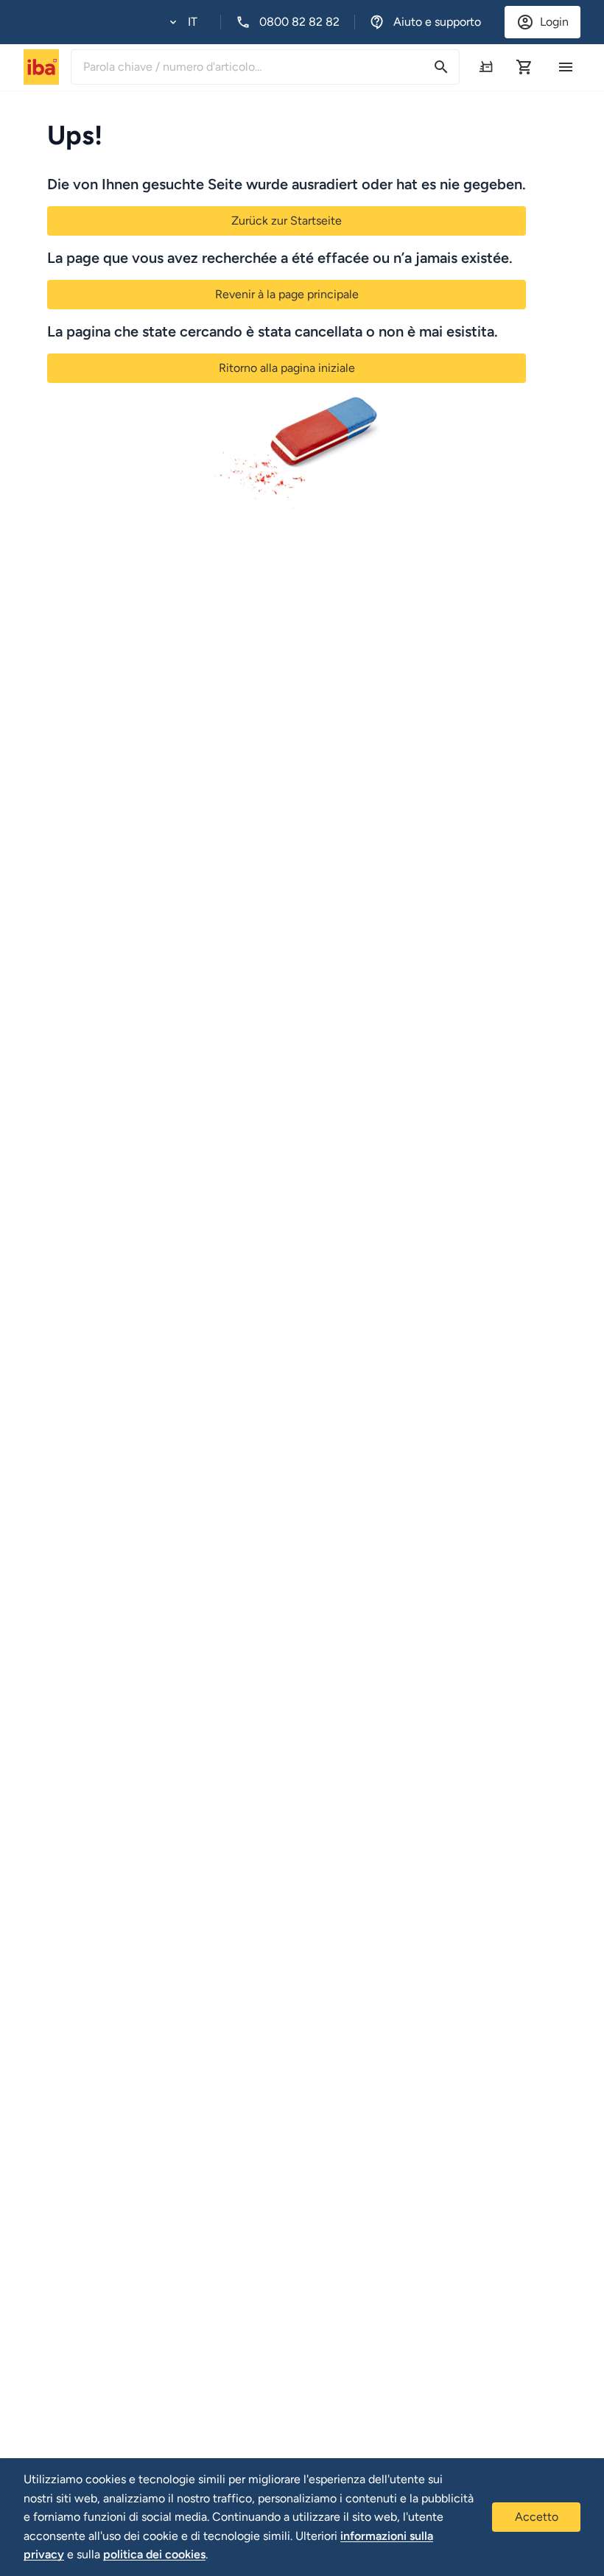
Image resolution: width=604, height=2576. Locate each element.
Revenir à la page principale (287, 294)
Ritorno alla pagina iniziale (287, 368)
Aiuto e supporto (437, 22)
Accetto (537, 2517)
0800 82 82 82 (299, 22)
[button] (183, 22)
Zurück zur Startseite (287, 221)
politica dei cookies (154, 2554)
